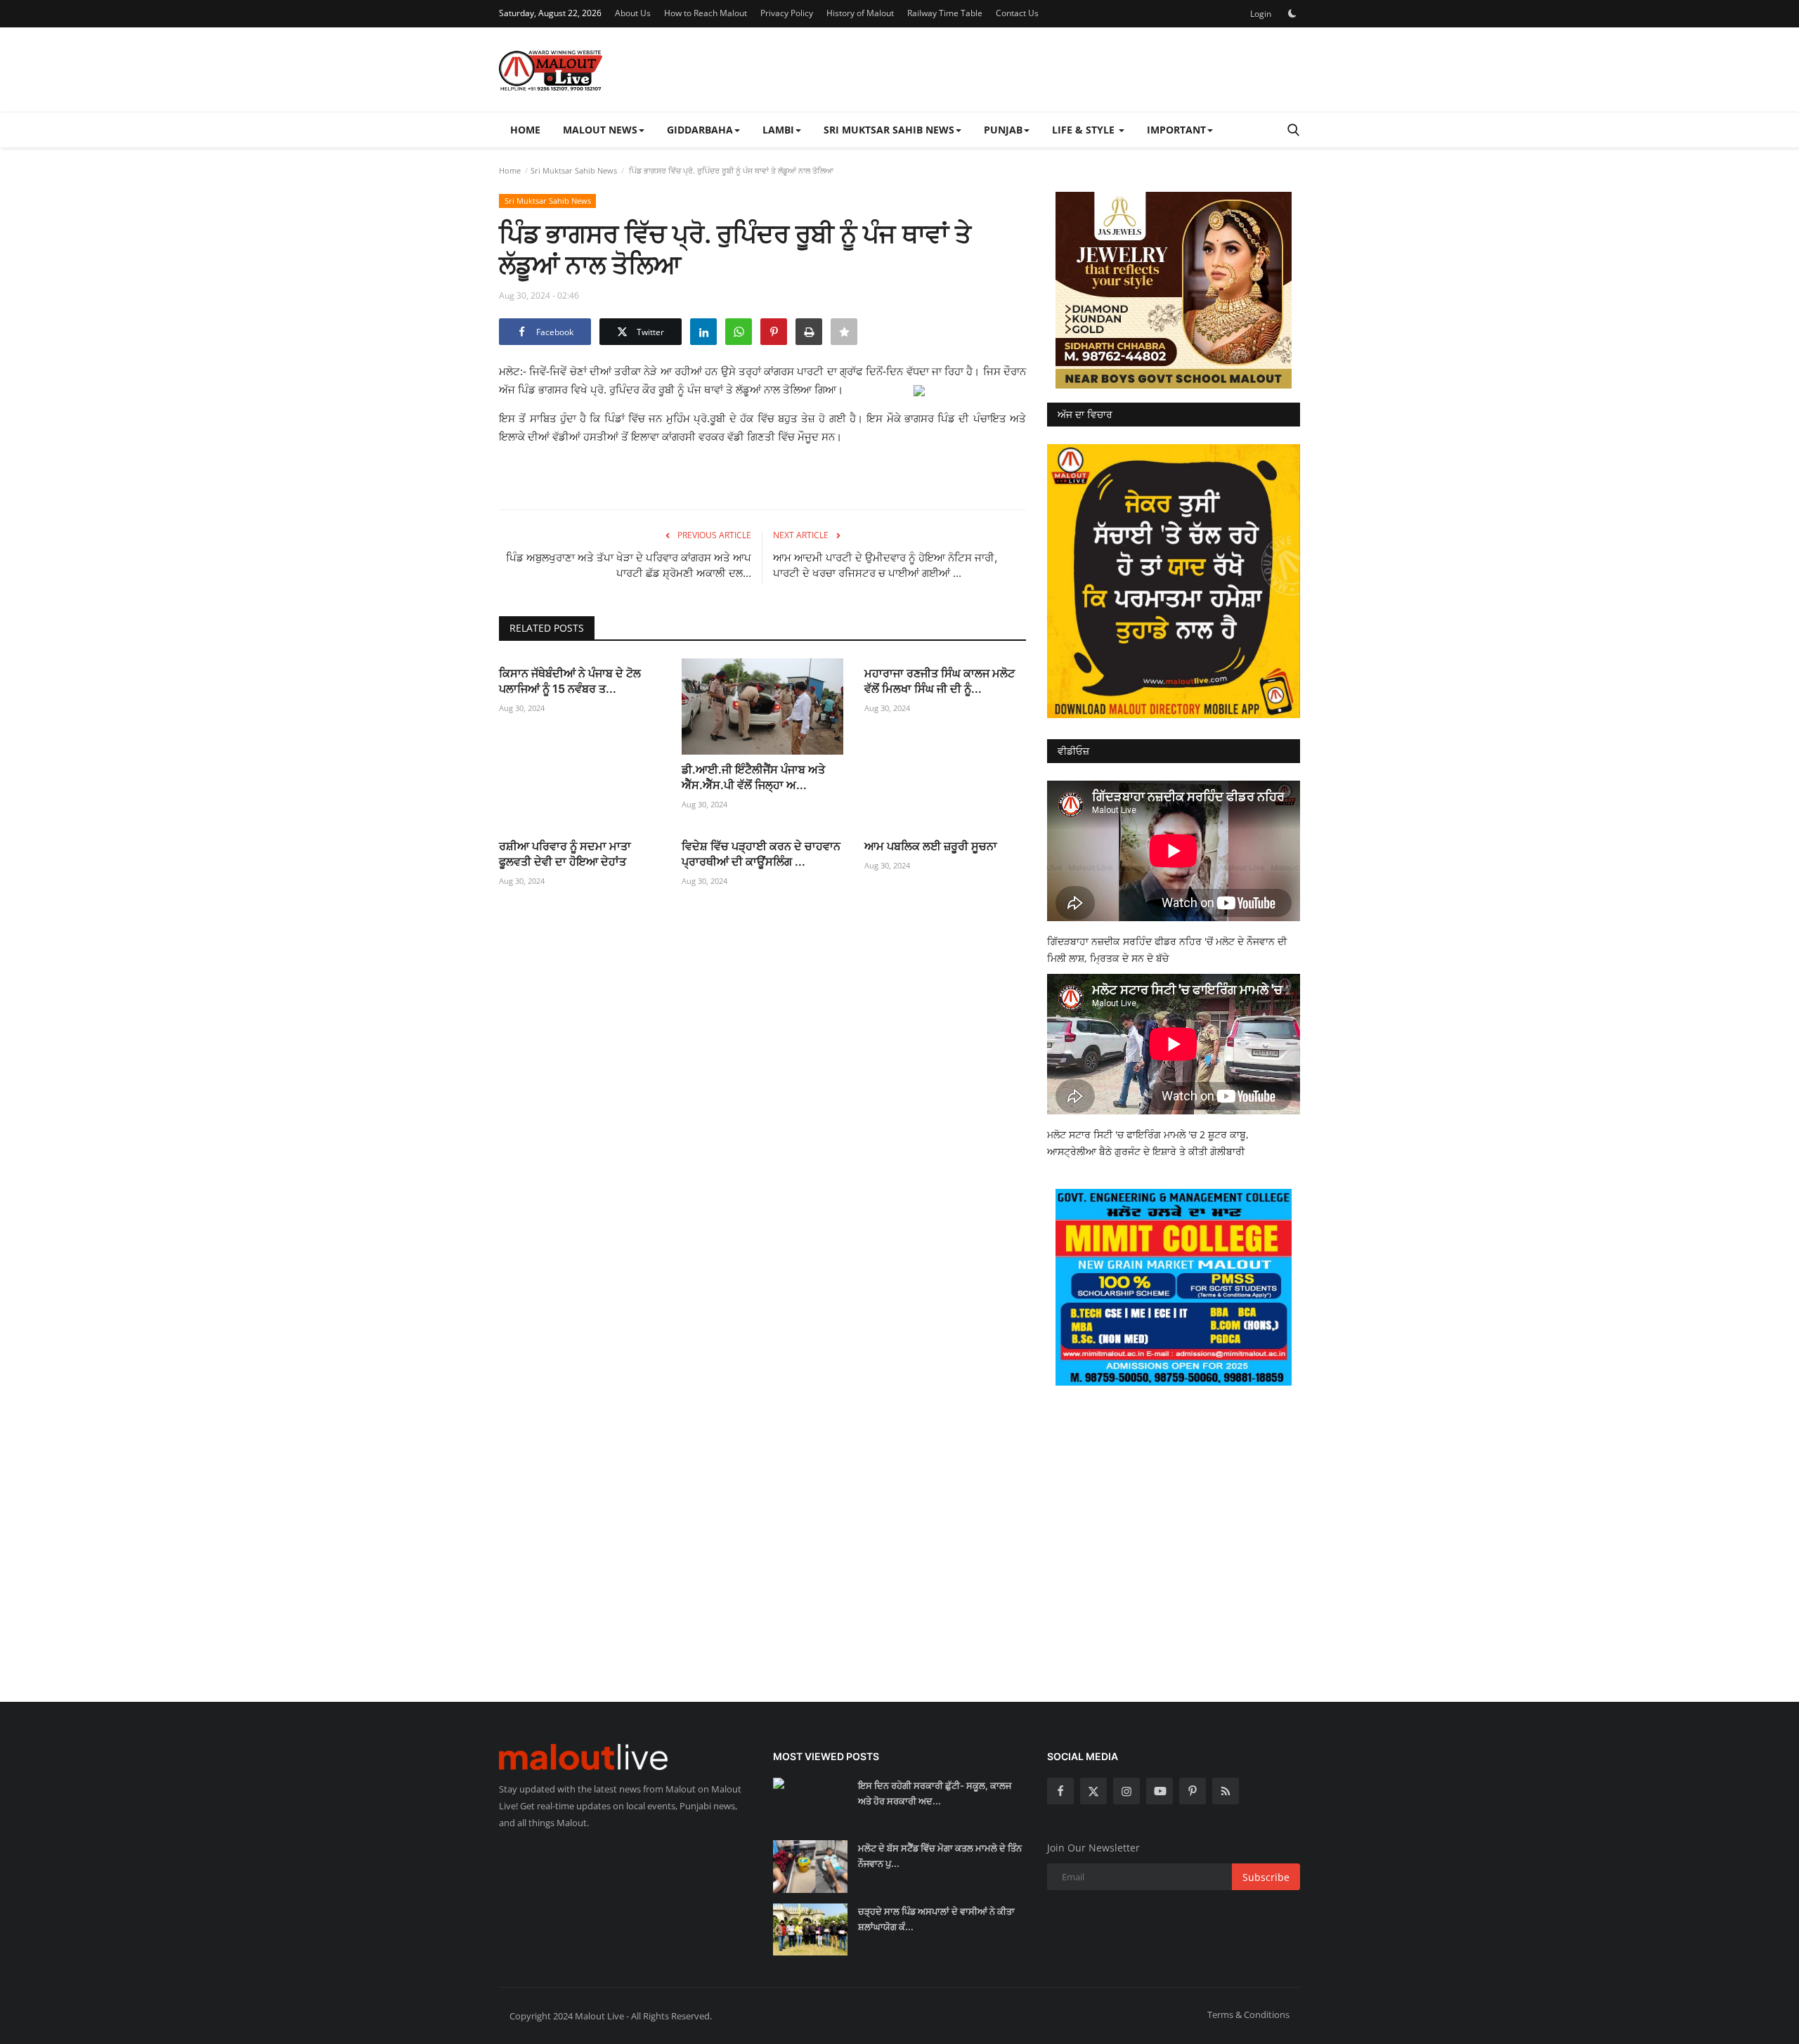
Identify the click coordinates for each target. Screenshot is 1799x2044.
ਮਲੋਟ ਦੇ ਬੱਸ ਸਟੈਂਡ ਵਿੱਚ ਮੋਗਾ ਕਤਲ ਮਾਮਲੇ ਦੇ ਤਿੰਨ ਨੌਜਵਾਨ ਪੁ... (940, 1856)
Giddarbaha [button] (700, 130)
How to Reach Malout (706, 13)
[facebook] (1060, 1791)
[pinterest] (1193, 1791)
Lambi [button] (778, 130)
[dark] (1292, 13)
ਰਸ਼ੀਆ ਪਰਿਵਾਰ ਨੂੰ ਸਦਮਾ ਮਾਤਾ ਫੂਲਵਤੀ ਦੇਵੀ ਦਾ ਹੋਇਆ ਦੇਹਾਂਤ (565, 854)
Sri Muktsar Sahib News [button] (889, 130)
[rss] (1226, 1791)
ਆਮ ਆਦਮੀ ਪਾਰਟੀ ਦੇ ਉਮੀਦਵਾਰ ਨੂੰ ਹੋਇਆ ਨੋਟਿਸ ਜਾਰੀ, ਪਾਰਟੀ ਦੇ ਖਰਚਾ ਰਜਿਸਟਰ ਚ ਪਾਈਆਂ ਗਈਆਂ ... (885, 565)
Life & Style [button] (1085, 130)
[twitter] (1093, 1791)
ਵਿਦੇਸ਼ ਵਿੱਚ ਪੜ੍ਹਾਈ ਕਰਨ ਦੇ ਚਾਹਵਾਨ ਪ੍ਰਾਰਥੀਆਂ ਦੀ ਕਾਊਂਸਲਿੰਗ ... (761, 854)
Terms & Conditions (1248, 2014)
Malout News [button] (600, 130)
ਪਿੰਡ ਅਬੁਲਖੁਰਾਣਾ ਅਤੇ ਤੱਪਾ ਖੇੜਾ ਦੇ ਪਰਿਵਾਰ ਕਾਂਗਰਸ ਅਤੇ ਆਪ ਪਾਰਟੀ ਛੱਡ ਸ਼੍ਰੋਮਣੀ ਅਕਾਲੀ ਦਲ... (629, 565)
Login (1261, 14)
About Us (633, 13)
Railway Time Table (945, 13)
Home (525, 130)
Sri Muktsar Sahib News (574, 170)
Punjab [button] (1003, 130)
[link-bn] (1174, 290)
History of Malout (860, 13)
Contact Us (1017, 13)
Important (1176, 130)
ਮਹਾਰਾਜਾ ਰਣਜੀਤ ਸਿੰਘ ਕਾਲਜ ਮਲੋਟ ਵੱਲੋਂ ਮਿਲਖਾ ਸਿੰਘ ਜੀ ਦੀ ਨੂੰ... (940, 681)
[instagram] (1126, 1791)
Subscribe (1266, 1877)
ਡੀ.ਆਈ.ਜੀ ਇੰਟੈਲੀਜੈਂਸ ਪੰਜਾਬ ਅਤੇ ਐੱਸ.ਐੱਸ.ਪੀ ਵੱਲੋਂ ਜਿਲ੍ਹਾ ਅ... (753, 777)
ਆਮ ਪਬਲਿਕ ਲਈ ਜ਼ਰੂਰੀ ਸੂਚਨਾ (931, 846)
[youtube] (1160, 1791)
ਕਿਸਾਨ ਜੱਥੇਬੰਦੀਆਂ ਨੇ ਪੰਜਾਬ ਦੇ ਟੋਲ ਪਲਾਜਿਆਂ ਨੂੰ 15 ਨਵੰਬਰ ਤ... (570, 681)
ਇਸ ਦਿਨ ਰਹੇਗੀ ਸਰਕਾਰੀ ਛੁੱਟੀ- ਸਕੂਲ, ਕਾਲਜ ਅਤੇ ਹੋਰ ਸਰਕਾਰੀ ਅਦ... (935, 1793)
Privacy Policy (787, 13)
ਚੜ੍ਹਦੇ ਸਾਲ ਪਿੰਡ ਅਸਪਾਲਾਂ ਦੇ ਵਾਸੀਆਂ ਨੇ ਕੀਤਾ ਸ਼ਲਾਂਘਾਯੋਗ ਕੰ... (936, 1919)
